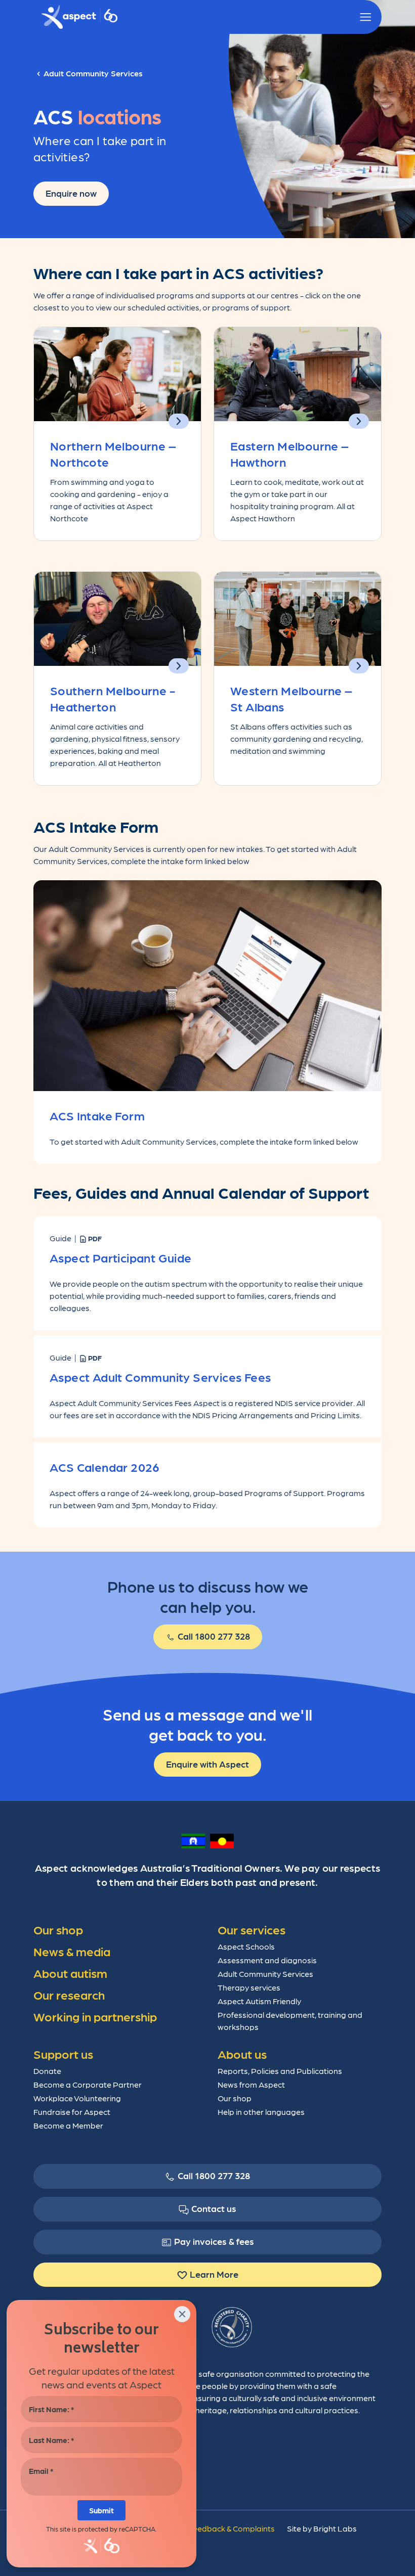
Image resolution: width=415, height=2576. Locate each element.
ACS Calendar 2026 (105, 1466)
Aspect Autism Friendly (259, 2001)
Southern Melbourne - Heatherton (113, 698)
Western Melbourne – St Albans (292, 698)
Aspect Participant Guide (121, 1257)
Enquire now (71, 193)
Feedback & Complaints (232, 2528)
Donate (47, 2071)
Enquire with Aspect (207, 1764)
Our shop (235, 2098)
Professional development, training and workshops (290, 2021)
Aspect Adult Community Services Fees (160, 1376)
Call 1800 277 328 (213, 1636)
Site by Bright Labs (322, 2528)
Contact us (214, 2208)
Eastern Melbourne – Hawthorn (290, 453)
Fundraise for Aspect (72, 2112)
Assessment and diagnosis (267, 1960)
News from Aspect (251, 2084)
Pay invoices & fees (214, 2241)
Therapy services (249, 1987)
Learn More (214, 2274)
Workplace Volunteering (77, 2098)
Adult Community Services (265, 1974)
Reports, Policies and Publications (280, 2071)
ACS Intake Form (97, 1115)
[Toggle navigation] (365, 17)
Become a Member (68, 2125)
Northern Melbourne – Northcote (113, 453)
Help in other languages (261, 2112)
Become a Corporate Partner (88, 2084)
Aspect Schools (246, 1946)
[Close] (182, 2314)
